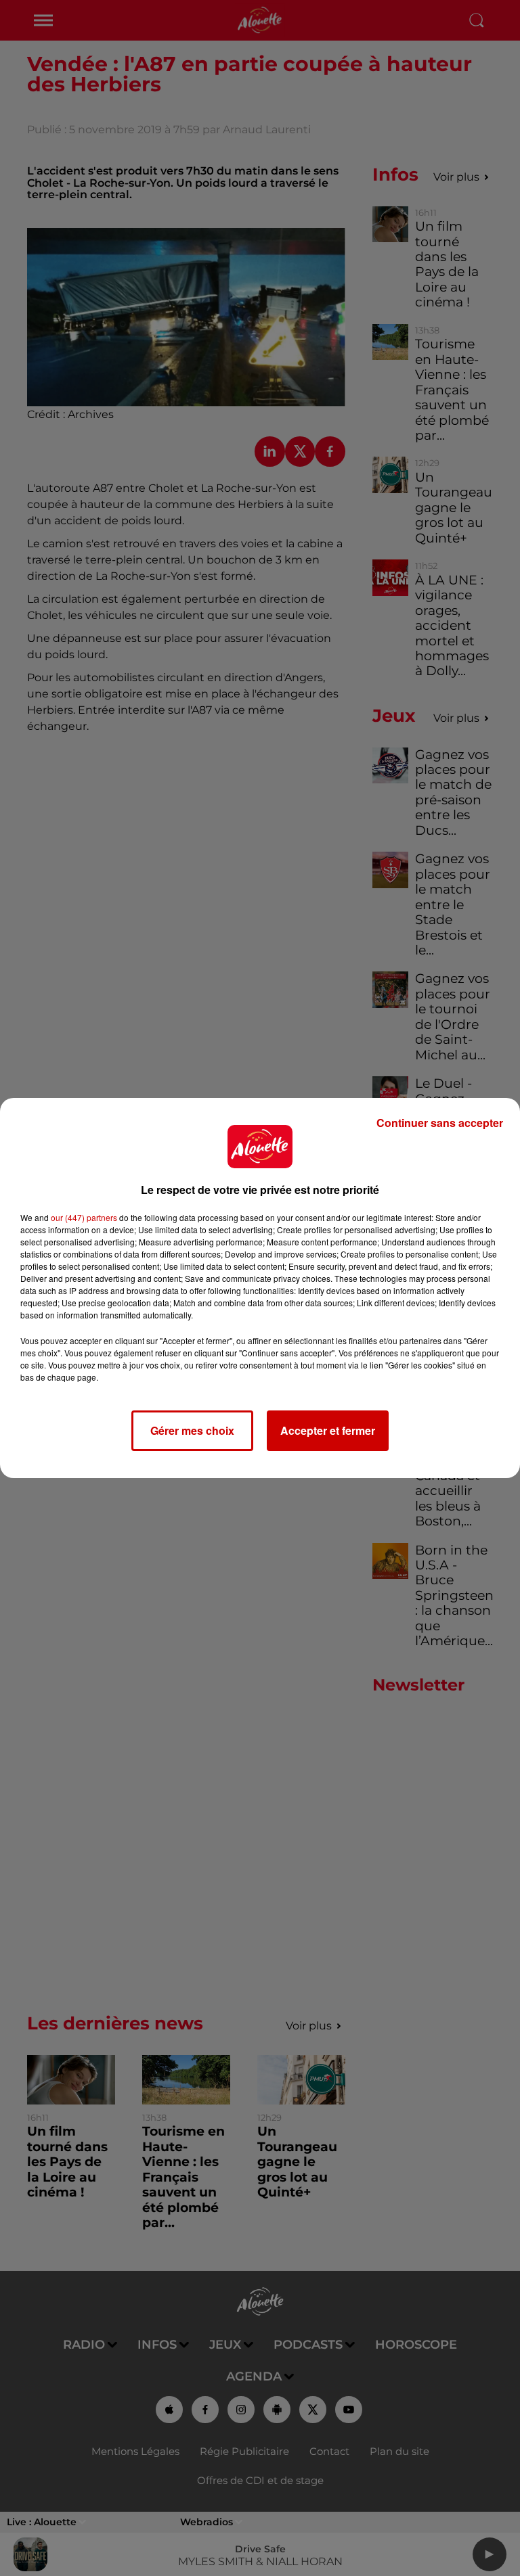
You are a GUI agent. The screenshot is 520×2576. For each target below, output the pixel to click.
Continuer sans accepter (440, 1123)
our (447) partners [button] (84, 1217)
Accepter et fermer (328, 1430)
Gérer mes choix (192, 1430)
